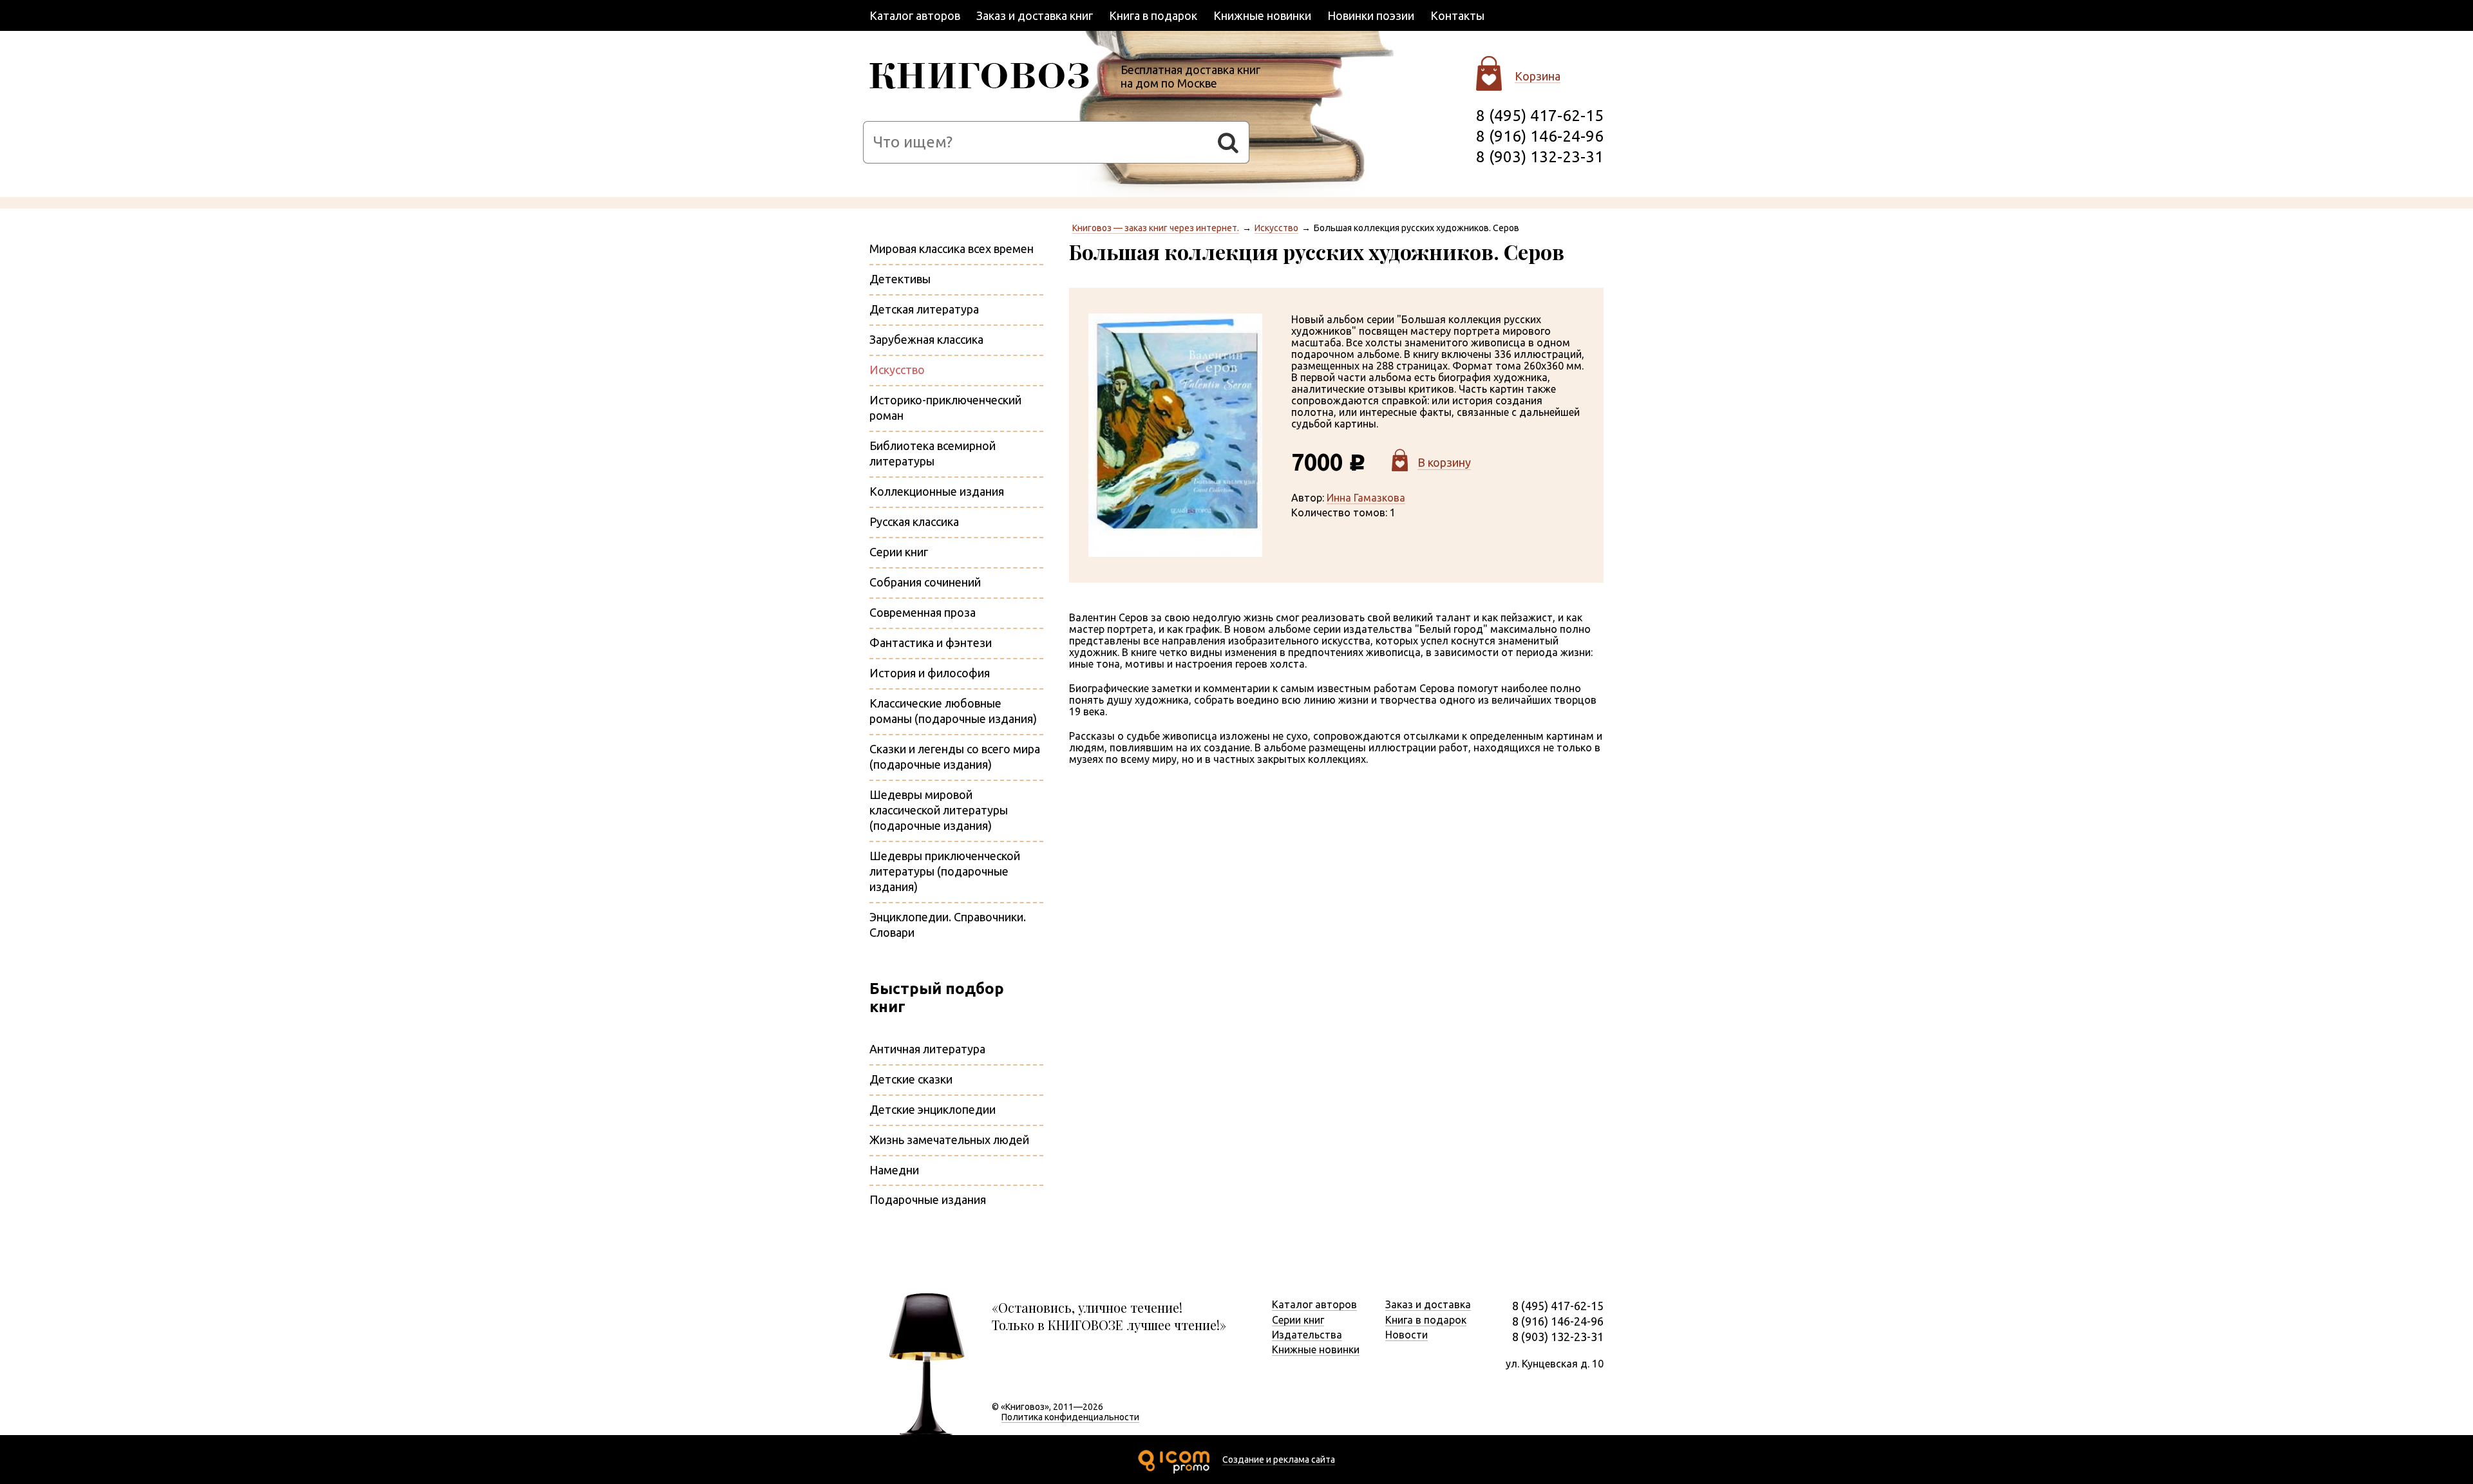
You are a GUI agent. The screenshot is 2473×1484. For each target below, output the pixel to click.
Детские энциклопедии (933, 1109)
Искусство (1276, 228)
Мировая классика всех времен (952, 249)
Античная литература (927, 1049)
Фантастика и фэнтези (931, 643)
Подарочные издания (928, 1199)
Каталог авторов (915, 15)
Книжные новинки (1262, 15)
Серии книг (899, 552)
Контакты (1457, 15)
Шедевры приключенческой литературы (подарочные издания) (945, 871)
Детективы (900, 279)
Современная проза (923, 612)
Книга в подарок (1153, 15)
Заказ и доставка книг (1035, 15)
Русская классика (914, 521)
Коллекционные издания (937, 491)
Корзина (1538, 76)
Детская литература (924, 309)
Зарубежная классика (926, 339)
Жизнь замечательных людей (949, 1140)
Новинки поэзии (1371, 15)
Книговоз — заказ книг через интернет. (1156, 228)
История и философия (930, 673)
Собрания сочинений (925, 582)
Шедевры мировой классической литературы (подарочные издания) (939, 810)
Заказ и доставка (1428, 1304)
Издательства (1307, 1335)
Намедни (894, 1170)
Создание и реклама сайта (1279, 1460)
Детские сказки (911, 1079)
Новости (1407, 1335)
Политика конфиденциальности (1070, 1417)
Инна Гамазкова (1366, 498)
